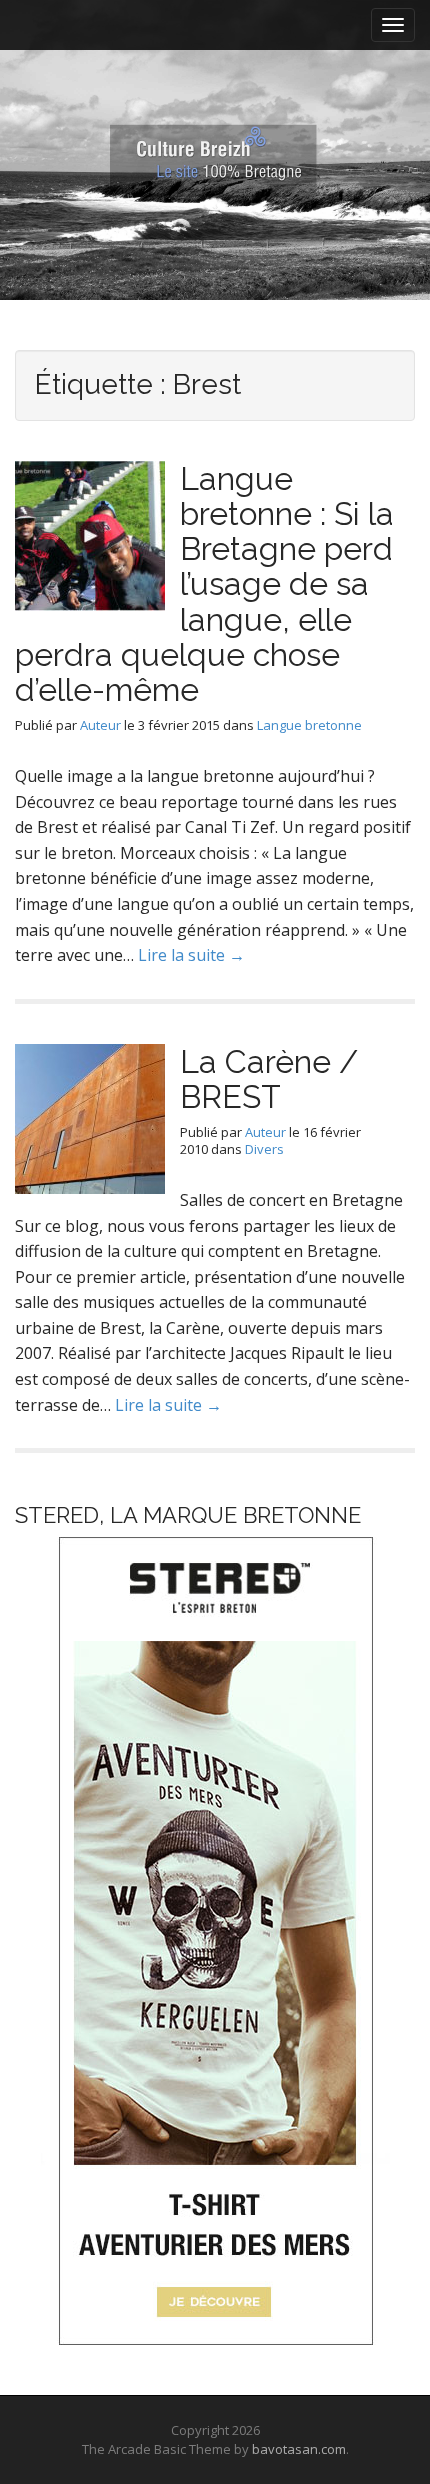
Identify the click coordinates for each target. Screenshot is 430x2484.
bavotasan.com (299, 2449)
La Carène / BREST (269, 1079)
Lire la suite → (191, 955)
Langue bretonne (309, 725)
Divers (264, 1149)
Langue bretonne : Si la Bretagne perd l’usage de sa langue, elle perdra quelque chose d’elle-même (204, 584)
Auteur (100, 725)
